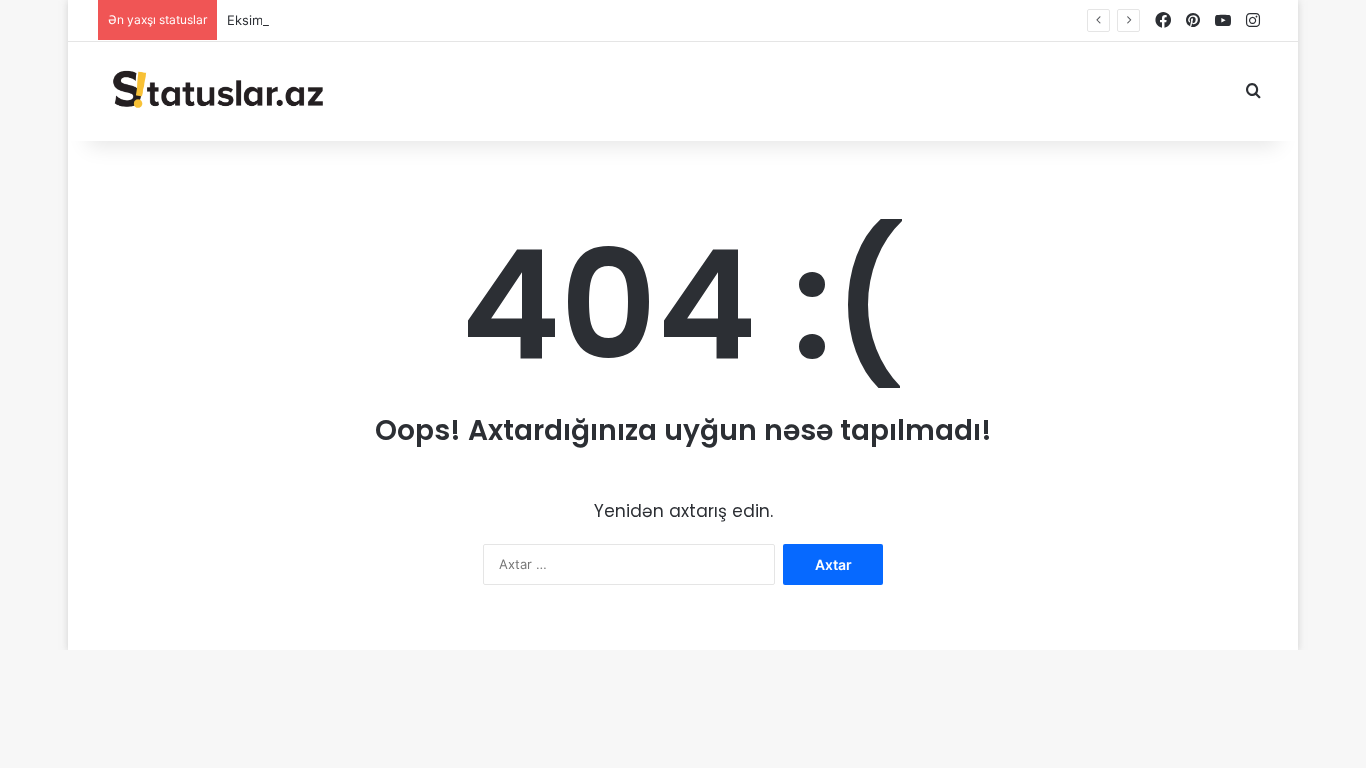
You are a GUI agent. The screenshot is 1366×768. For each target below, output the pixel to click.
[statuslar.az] (215, 91)
